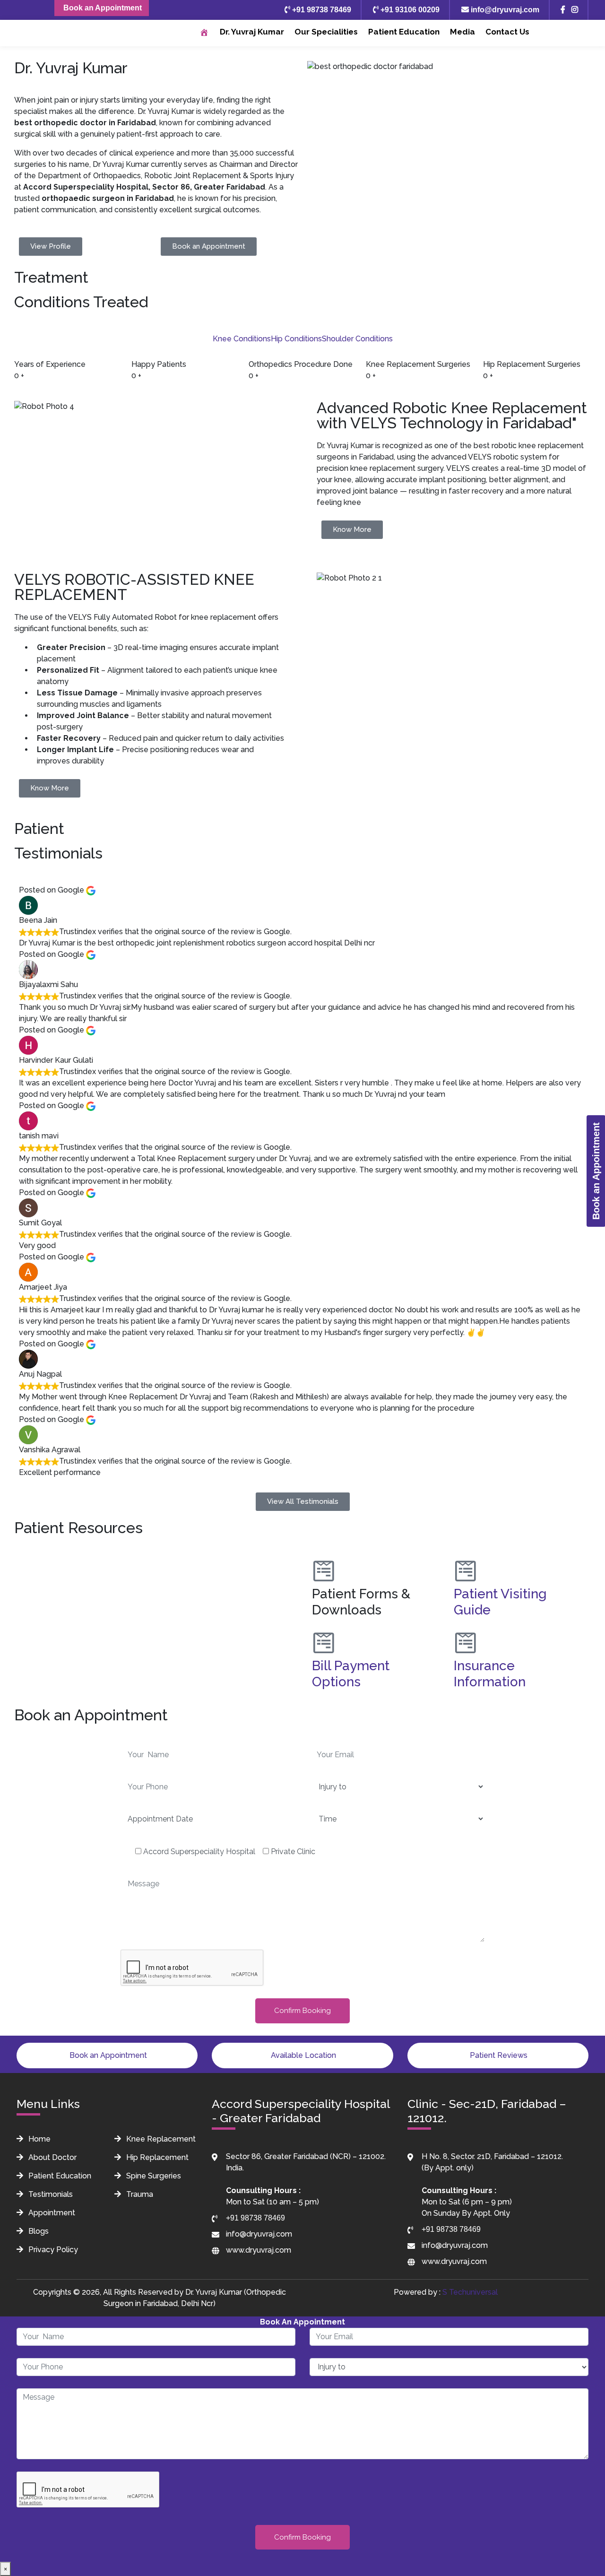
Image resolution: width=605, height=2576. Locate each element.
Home (39, 2139)
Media (462, 32)
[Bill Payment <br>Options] (324, 1643)
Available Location (302, 2055)
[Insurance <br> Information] (466, 1643)
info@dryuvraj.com (504, 10)
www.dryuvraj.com (259, 2250)
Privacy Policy (52, 2250)
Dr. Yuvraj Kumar (252, 32)
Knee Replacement (160, 2139)
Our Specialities (326, 32)
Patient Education (404, 32)
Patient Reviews (498, 2055)
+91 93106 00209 (409, 10)
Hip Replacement (156, 2157)
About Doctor (52, 2157)
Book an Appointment (102, 8)
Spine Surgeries (153, 2176)
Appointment (51, 2213)
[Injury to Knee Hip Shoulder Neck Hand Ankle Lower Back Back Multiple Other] (302, 2445)
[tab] (242, 339)
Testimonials (50, 2194)
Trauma (139, 2194)
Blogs (38, 2231)
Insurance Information (490, 1674)
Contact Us (507, 32)
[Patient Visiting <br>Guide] (466, 1571)
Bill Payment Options (351, 1674)
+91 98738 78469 (321, 10)
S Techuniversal (470, 2292)
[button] (156, 1554)
